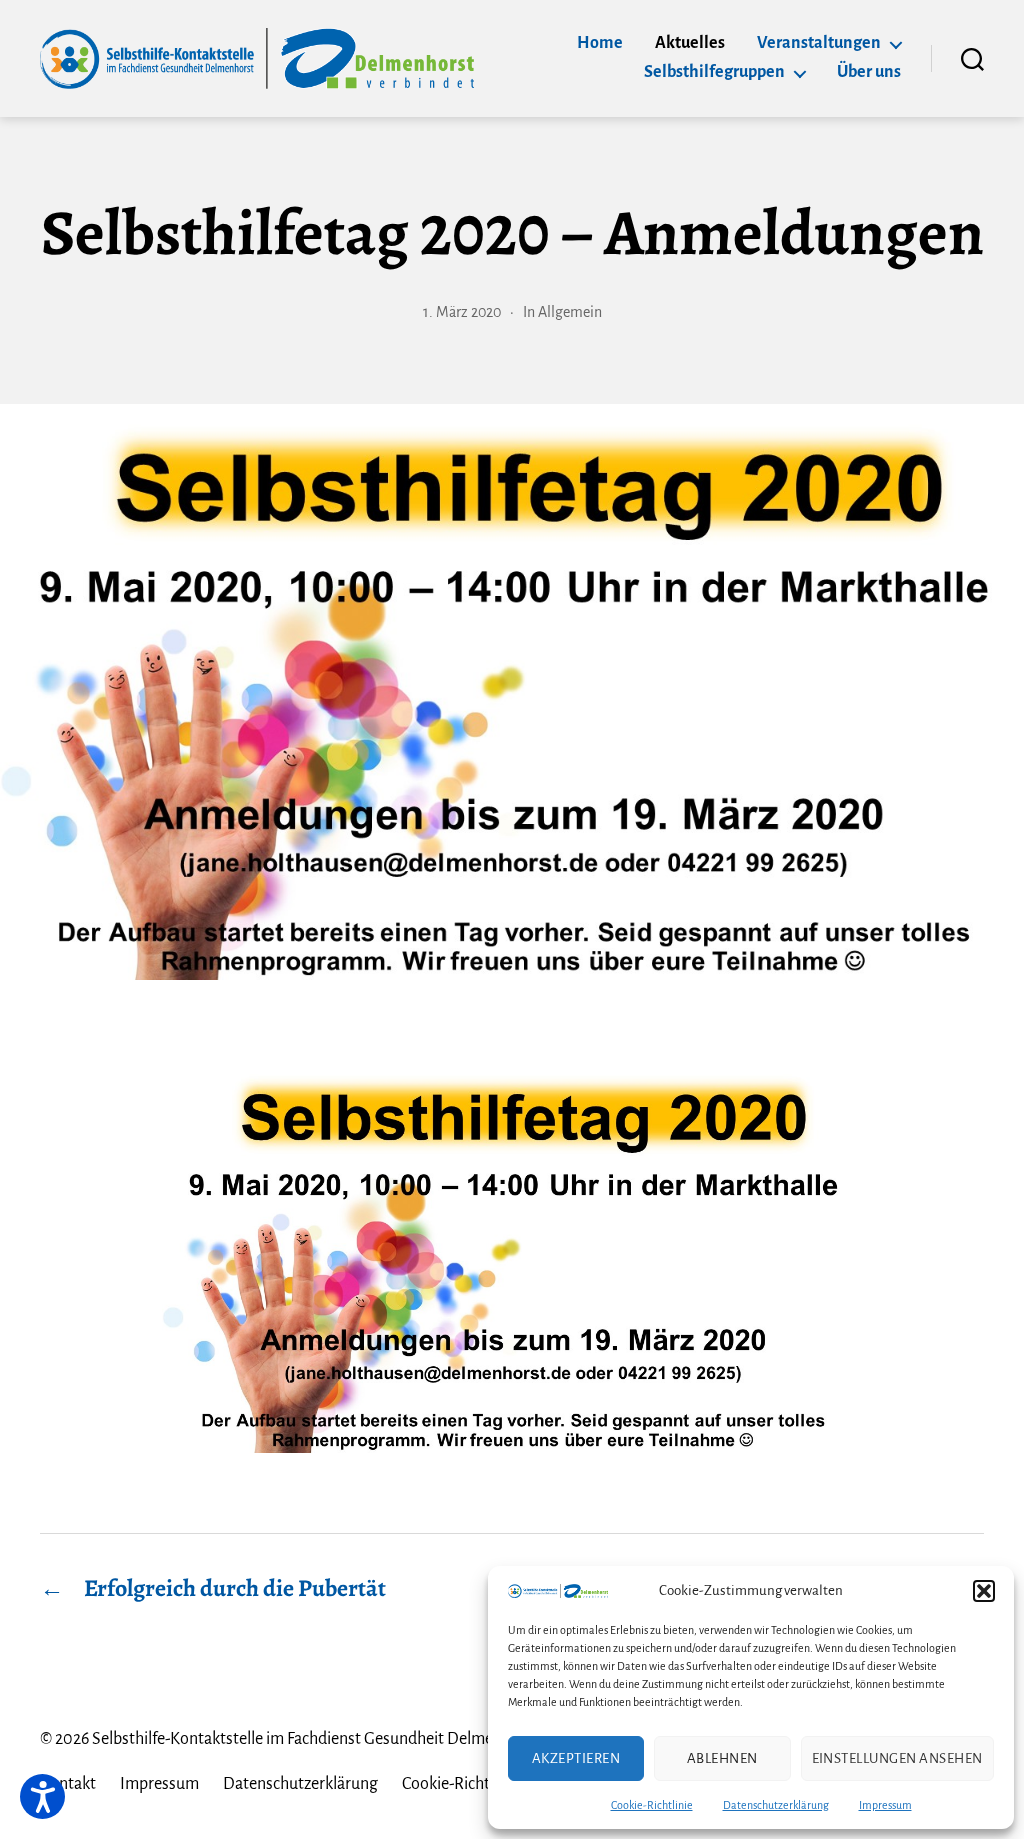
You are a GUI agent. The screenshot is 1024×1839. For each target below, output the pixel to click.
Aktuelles (690, 43)
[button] (984, 1591)
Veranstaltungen (819, 43)
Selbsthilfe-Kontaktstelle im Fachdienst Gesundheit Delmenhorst (315, 1739)
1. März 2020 (462, 312)
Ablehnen (722, 1758)
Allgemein (570, 312)
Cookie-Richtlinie (652, 1805)
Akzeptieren (576, 1758)
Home (600, 43)
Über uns (869, 72)
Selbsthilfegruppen (714, 72)
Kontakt (68, 1784)
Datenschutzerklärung (776, 1805)
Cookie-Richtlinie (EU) (477, 1784)
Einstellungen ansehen (898, 1758)
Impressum (885, 1805)
